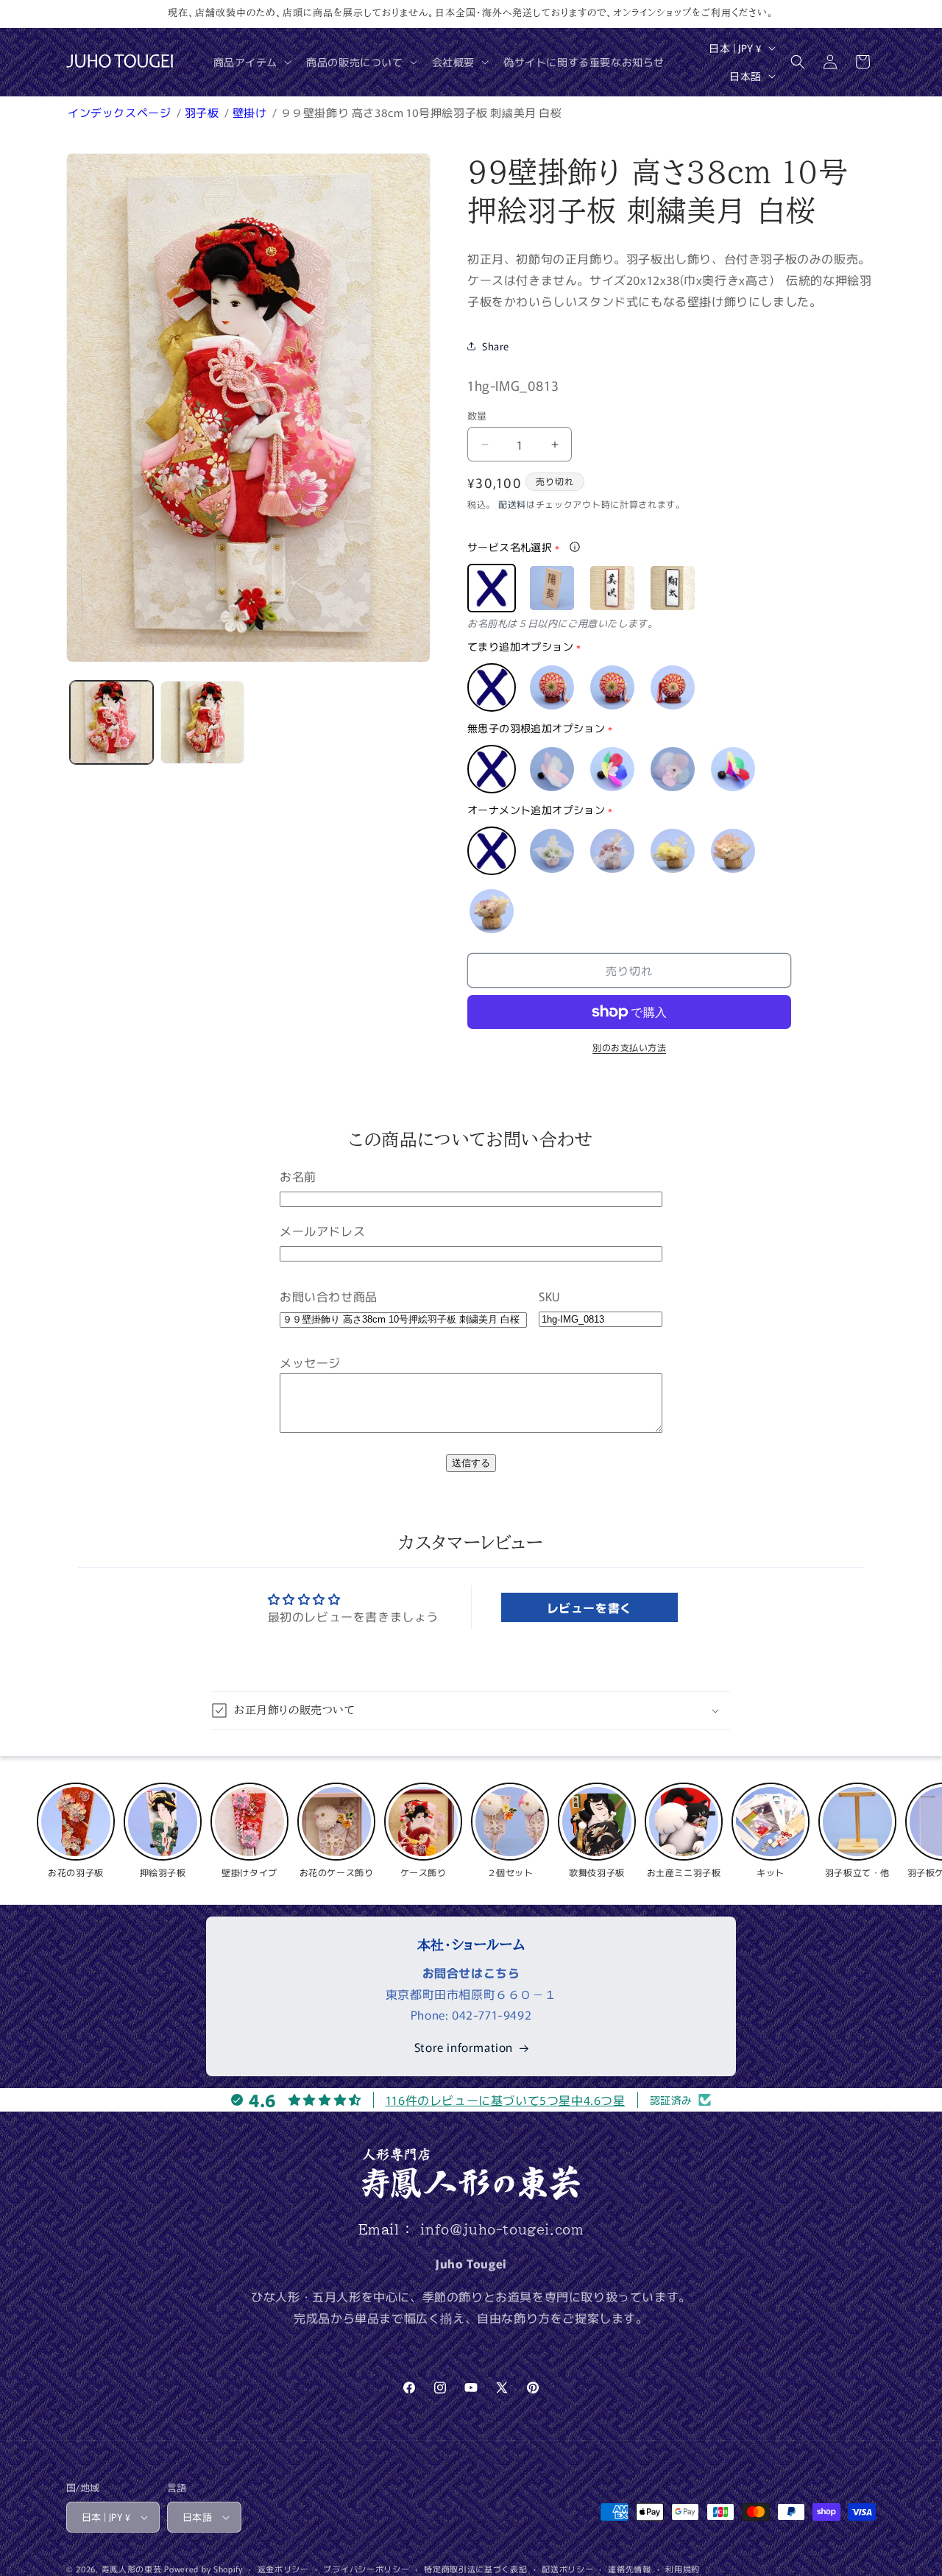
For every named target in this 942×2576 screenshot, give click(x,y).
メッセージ (310, 1362)
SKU (549, 1296)
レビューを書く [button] (589, 1607)
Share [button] (496, 346)
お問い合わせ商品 (329, 1296)
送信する (471, 1463)
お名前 (298, 1176)
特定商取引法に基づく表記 (475, 2569)
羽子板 (203, 112)
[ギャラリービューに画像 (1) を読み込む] (111, 722)
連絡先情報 (630, 2569)
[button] (251, 62)
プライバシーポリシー (366, 2569)
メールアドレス (322, 1231)
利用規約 (683, 2569)
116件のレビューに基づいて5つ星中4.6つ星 (506, 2100)
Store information (464, 2047)
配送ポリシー (567, 2569)
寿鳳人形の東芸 (132, 2569)
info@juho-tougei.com (502, 2229)
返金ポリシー (283, 2569)
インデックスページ (121, 112)
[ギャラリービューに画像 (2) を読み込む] (202, 722)
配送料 (512, 504)
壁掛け (251, 112)
